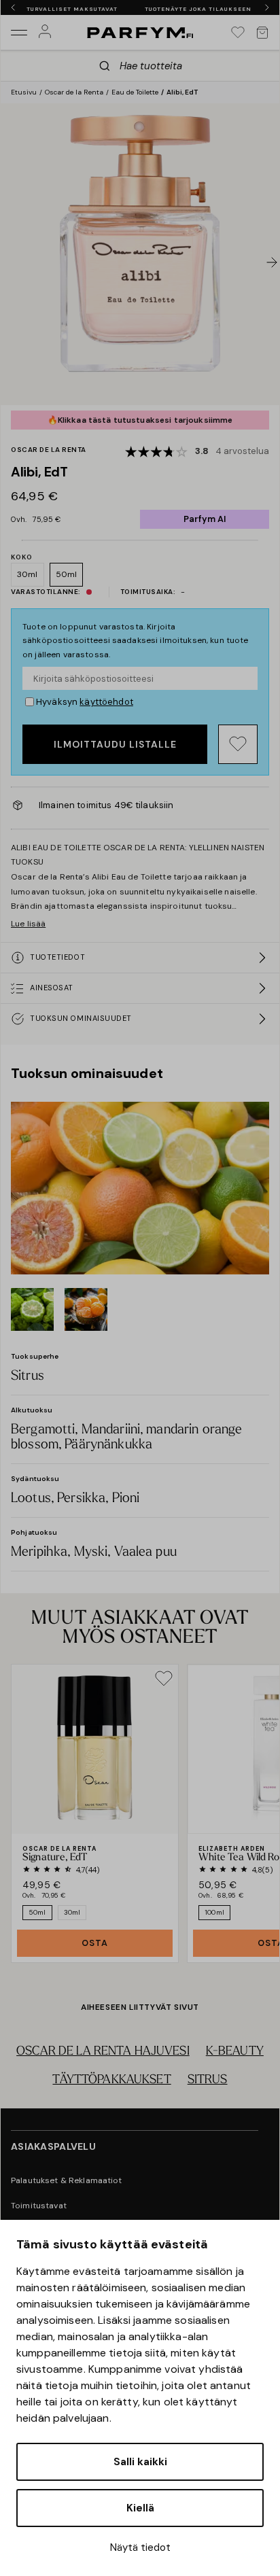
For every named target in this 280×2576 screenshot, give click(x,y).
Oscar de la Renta (74, 92)
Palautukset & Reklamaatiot (67, 2180)
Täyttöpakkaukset (111, 2081)
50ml (67, 574)
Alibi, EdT (182, 92)
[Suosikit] (238, 33)
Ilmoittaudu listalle (115, 744)
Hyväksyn (85, 702)
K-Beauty (235, 2052)
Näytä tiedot (140, 2547)
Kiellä (140, 2508)
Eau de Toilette (135, 92)
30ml (28, 574)
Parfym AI (205, 519)
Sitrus (208, 2081)
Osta (95, 1943)
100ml (214, 1912)
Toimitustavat (39, 2206)
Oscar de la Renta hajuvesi (103, 2052)
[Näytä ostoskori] (262, 33)
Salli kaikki (140, 2462)
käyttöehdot (106, 702)
